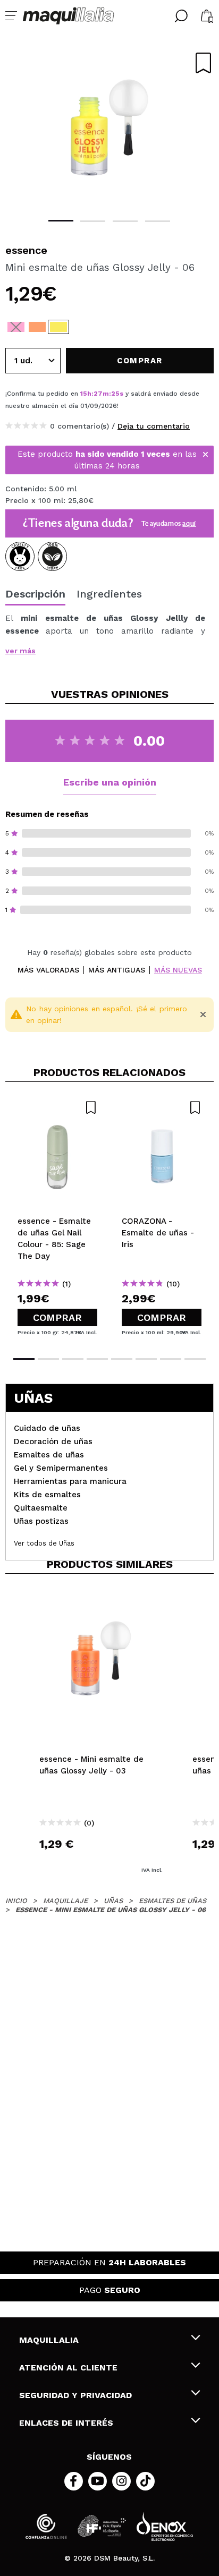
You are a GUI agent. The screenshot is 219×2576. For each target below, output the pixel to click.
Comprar (57, 1317)
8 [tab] (195, 1359)
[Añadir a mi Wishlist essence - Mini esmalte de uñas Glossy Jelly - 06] (203, 63)
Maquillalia (49, 2340)
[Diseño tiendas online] (165, 2526)
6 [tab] (146, 1359)
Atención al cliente (68, 2368)
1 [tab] (61, 221)
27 (98, 394)
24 (116, 394)
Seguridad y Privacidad (75, 2395)
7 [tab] (171, 1359)
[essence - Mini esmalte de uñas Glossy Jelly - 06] (58, 327)
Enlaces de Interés (66, 2423)
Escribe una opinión (110, 782)
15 (84, 394)
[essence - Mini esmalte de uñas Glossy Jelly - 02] (16, 327)
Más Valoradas (48, 970)
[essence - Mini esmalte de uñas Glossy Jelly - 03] (37, 327)
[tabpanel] (109, 127)
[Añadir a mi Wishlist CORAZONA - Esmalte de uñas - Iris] (162, 1107)
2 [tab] (93, 221)
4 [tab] (158, 221)
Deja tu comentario (154, 426)
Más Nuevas (178, 970)
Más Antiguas (117, 970)
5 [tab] (122, 1359)
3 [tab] (125, 221)
